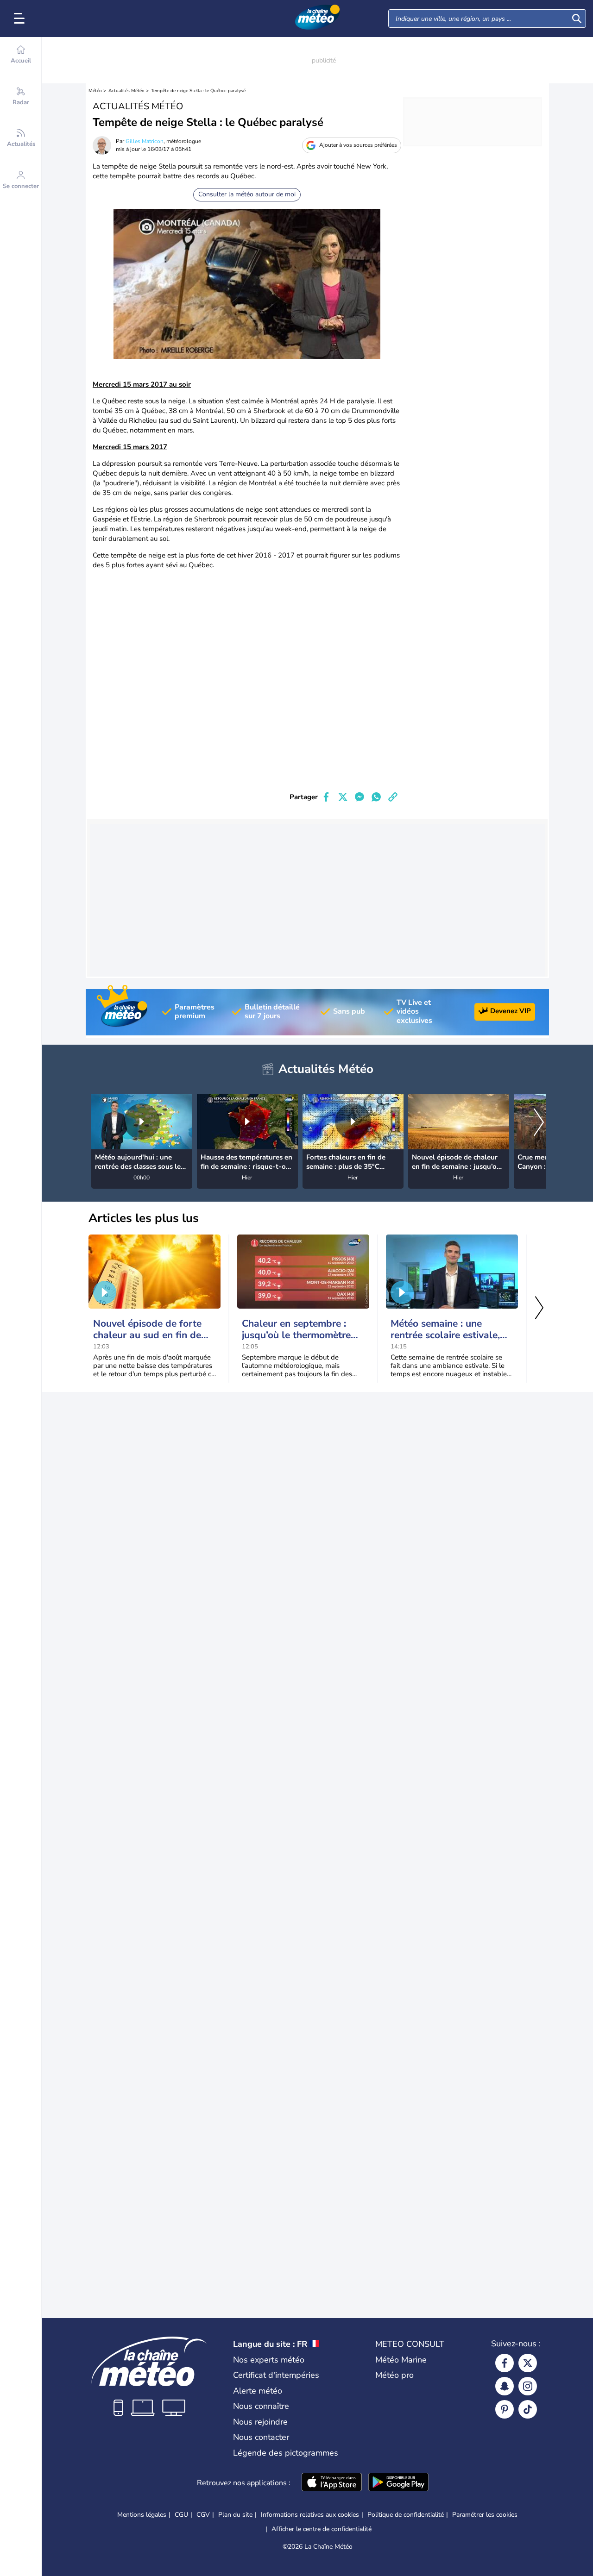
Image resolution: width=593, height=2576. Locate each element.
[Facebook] (505, 2363)
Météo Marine (401, 2360)
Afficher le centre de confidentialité (322, 2529)
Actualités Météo (126, 91)
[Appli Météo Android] (398, 2483)
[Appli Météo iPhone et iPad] (332, 2483)
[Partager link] (393, 797)
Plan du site (235, 2515)
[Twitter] (528, 2363)
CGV (203, 2515)
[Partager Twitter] (343, 797)
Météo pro (394, 2375)
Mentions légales (142, 2515)
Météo (95, 91)
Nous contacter (261, 2437)
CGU (181, 2515)
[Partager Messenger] (360, 797)
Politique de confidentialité (406, 2515)
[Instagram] (528, 2386)
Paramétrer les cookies (485, 2515)
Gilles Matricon (145, 141)
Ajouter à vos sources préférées (358, 145)
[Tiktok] (528, 2409)
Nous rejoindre (260, 2422)
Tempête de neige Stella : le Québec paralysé (198, 91)
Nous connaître (261, 2406)
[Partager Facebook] (326, 797)
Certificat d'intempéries (276, 2375)
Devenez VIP (511, 1011)
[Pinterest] (505, 2409)
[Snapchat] (505, 2386)
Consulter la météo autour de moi (247, 194)
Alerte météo (258, 2391)
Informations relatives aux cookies (310, 2515)
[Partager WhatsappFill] (376, 797)
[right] (539, 1123)
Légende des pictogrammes (286, 2453)
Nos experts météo (269, 2360)
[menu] (21, 19)
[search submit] (577, 19)
